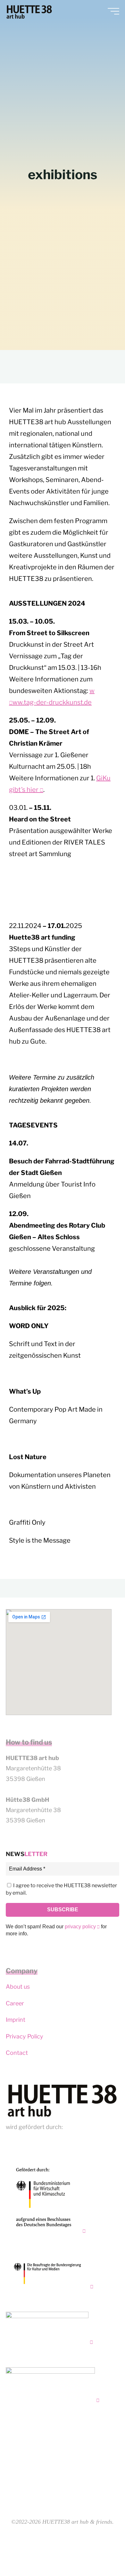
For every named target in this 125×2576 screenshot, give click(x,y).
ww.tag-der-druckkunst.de (52, 702)
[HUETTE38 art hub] (29, 11)
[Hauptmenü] (113, 11)
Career (15, 2003)
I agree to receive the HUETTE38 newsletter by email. (61, 1889)
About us (18, 1987)
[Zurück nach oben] (100, 2551)
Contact (17, 2053)
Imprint (16, 2020)
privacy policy (80, 1927)
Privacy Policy (25, 2036)
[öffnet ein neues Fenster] (46, 2197)
